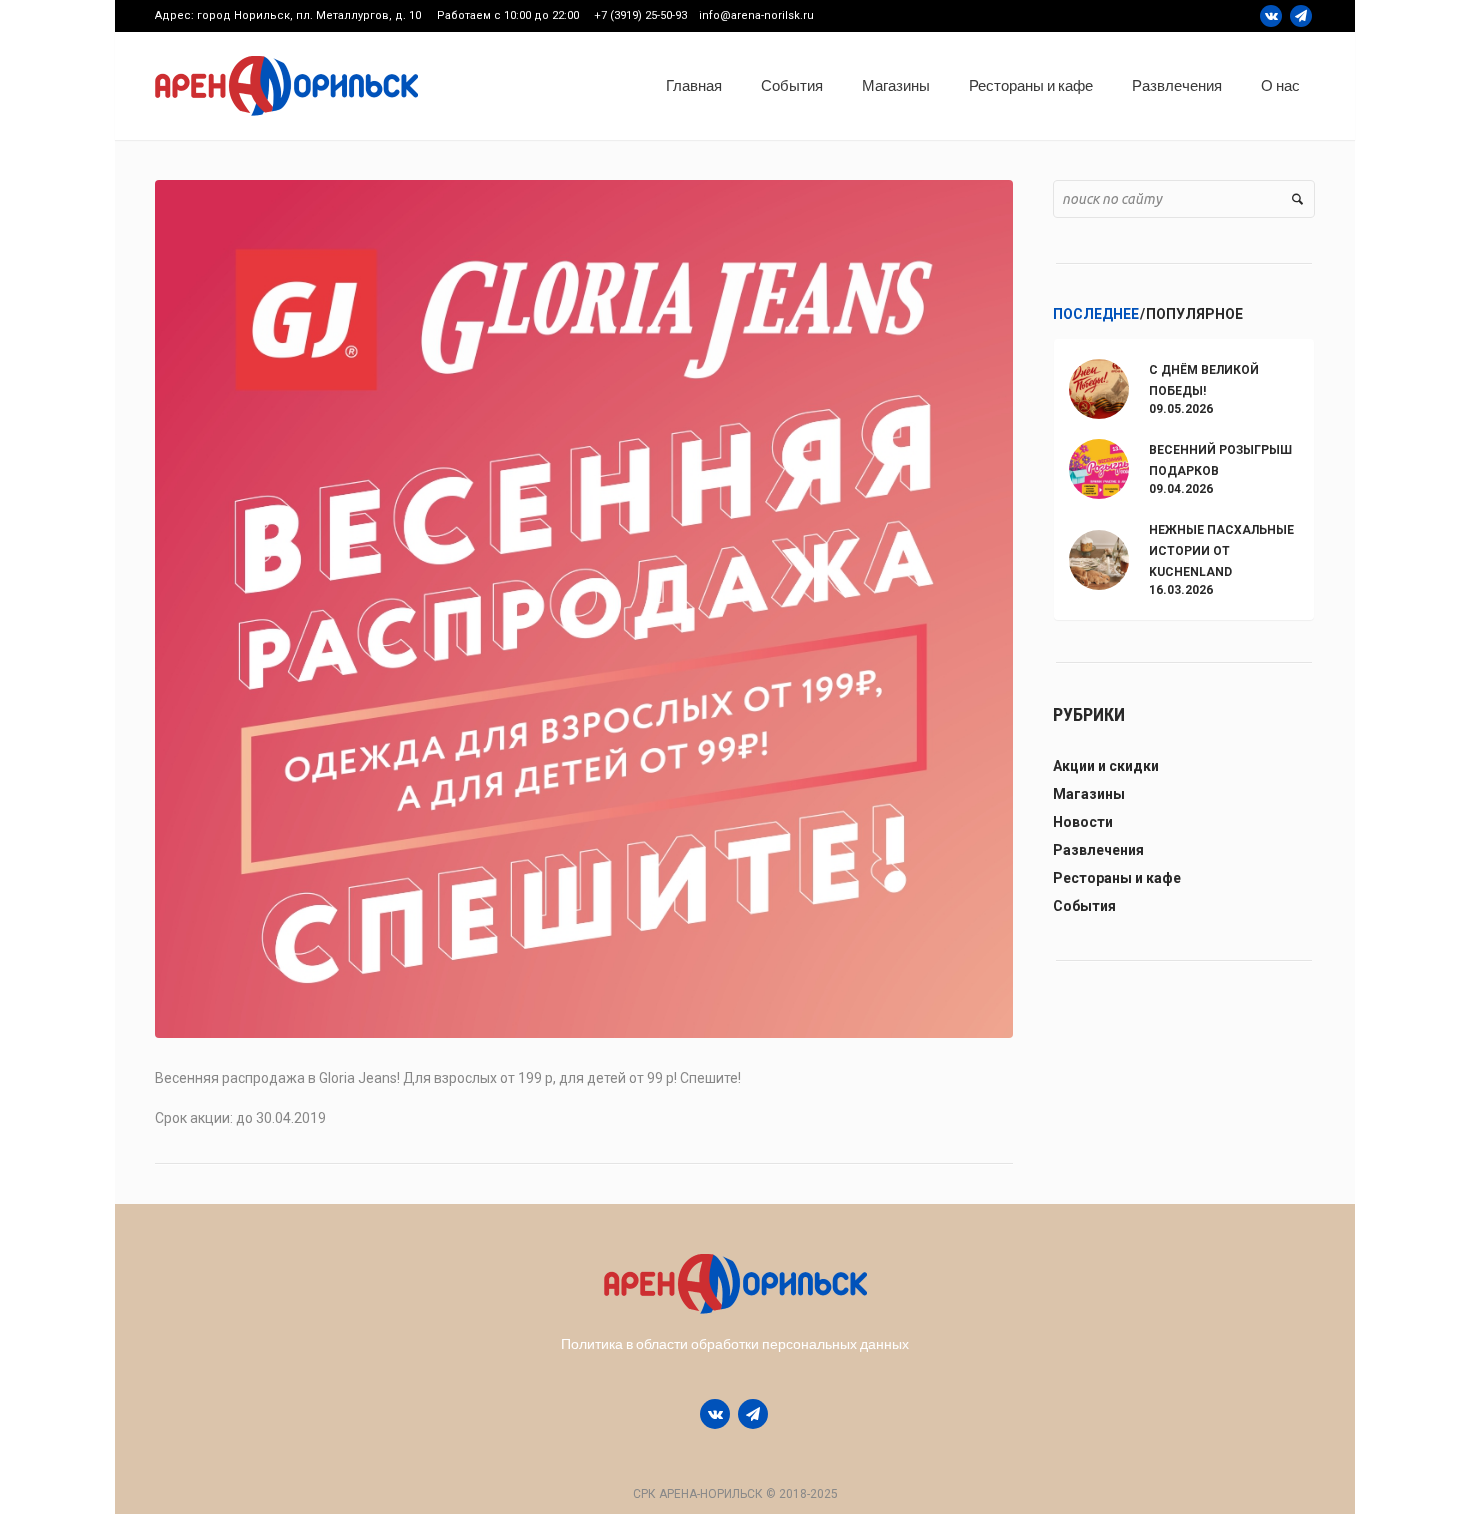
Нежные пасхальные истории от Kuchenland (1221, 551)
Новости (1083, 822)
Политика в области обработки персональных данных (735, 1343)
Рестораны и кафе (1117, 878)
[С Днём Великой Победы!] (1099, 387)
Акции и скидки (1106, 766)
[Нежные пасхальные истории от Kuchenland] (1099, 557)
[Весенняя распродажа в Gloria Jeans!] (584, 607)
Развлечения (1098, 850)
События (1084, 906)
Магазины (1089, 794)
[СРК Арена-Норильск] (735, 1284)
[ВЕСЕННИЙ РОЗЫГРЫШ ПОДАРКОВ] (1099, 467)
